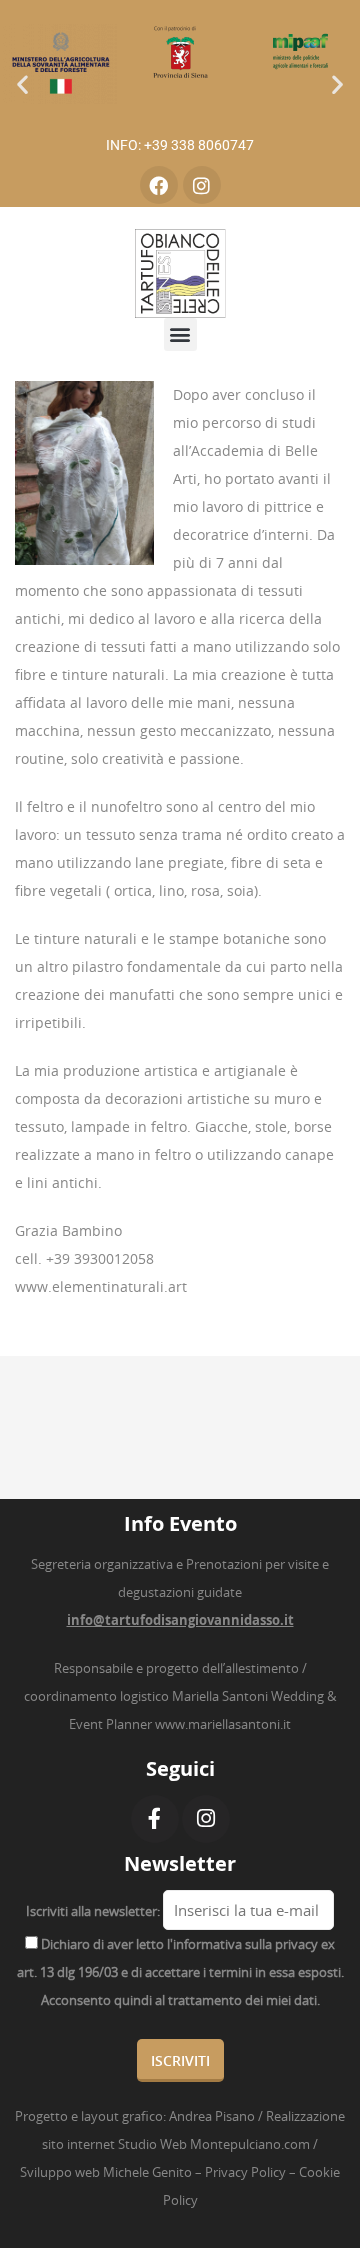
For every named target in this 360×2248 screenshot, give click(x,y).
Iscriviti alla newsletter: (93, 1911)
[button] (22, 84)
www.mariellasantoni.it (223, 1724)
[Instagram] (202, 185)
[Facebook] (159, 185)
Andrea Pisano (212, 2116)
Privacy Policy (245, 2172)
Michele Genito (147, 2172)
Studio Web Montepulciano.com (214, 2144)
